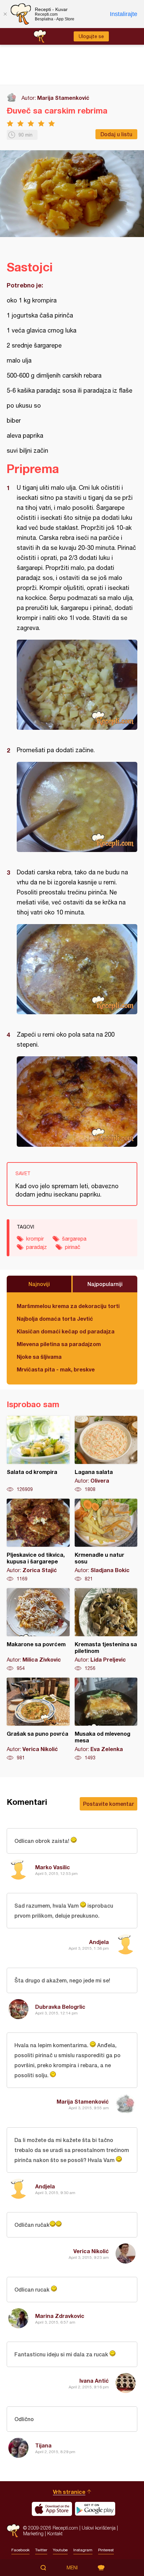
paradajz (37, 1247)
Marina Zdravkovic (60, 2316)
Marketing (33, 2533)
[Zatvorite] (5, 14)
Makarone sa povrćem (38, 1630)
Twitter (41, 2550)
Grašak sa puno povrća (38, 1719)
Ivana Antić (94, 2381)
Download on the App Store (52, 2509)
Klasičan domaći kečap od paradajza (66, 1331)
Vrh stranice (69, 2492)
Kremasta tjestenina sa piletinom (106, 1630)
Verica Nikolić (91, 2251)
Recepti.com (13, 2531)
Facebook (20, 2550)
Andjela (99, 1942)
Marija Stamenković (63, 98)
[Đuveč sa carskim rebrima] (77, 685)
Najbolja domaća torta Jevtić (55, 1319)
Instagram (83, 2550)
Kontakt (55, 2533)
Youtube (60, 2550)
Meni (72, 2568)
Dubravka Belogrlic (60, 2007)
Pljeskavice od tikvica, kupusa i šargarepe (38, 1540)
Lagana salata (106, 1454)
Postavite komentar (109, 1804)
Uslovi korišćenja (99, 2528)
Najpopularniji (105, 1284)
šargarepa (74, 1239)
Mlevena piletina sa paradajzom (59, 1344)
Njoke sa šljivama (39, 1357)
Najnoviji (39, 1284)
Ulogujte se (91, 36)
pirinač (73, 1247)
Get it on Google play (95, 2509)
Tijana (43, 2445)
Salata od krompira (38, 1454)
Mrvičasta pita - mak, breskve (56, 1369)
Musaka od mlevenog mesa (106, 1719)
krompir (35, 1239)
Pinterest (106, 2550)
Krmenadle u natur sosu (106, 1540)
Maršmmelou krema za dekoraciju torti (68, 1306)
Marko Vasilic (53, 1867)
